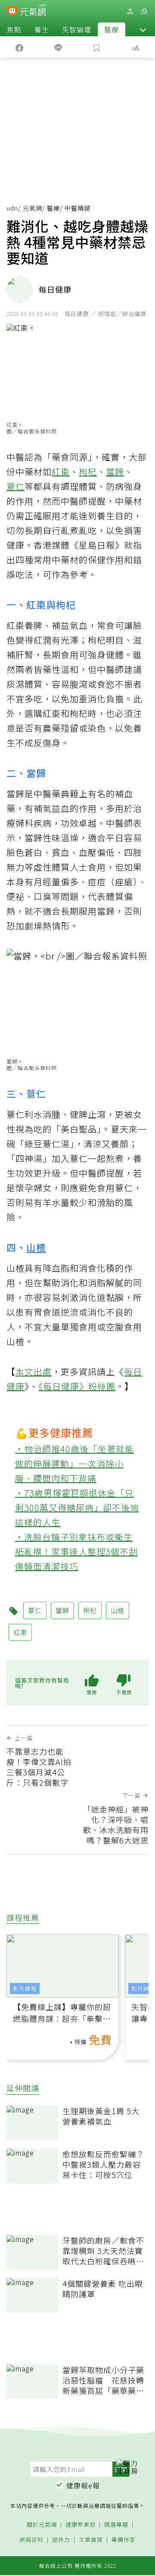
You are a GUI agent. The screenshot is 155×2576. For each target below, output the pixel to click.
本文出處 (34, 1372)
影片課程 (25, 1988)
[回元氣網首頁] (33, 11)
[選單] (144, 11)
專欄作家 (124, 2540)
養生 (42, 29)
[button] (143, 29)
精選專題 (116, 2525)
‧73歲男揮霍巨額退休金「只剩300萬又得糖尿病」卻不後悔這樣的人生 (77, 1507)
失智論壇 (77, 29)
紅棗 (61, 472)
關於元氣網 (42, 2525)
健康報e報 (83, 2485)
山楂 (36, 1247)
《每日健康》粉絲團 (77, 1386)
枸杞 (88, 472)
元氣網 (33, 208)
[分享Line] (58, 47)
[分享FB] (19, 47)
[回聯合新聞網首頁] (12, 12)
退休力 (61, 2540)
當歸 (115, 472)
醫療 (112, 29)
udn (12, 208)
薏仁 (15, 486)
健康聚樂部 (81, 2525)
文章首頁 (91, 2540)
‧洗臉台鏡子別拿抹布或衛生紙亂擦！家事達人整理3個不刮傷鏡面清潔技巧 (76, 1552)
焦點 (14, 29)
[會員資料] (130, 11)
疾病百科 (31, 2540)
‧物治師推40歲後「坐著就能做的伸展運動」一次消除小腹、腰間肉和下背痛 (74, 1463)
